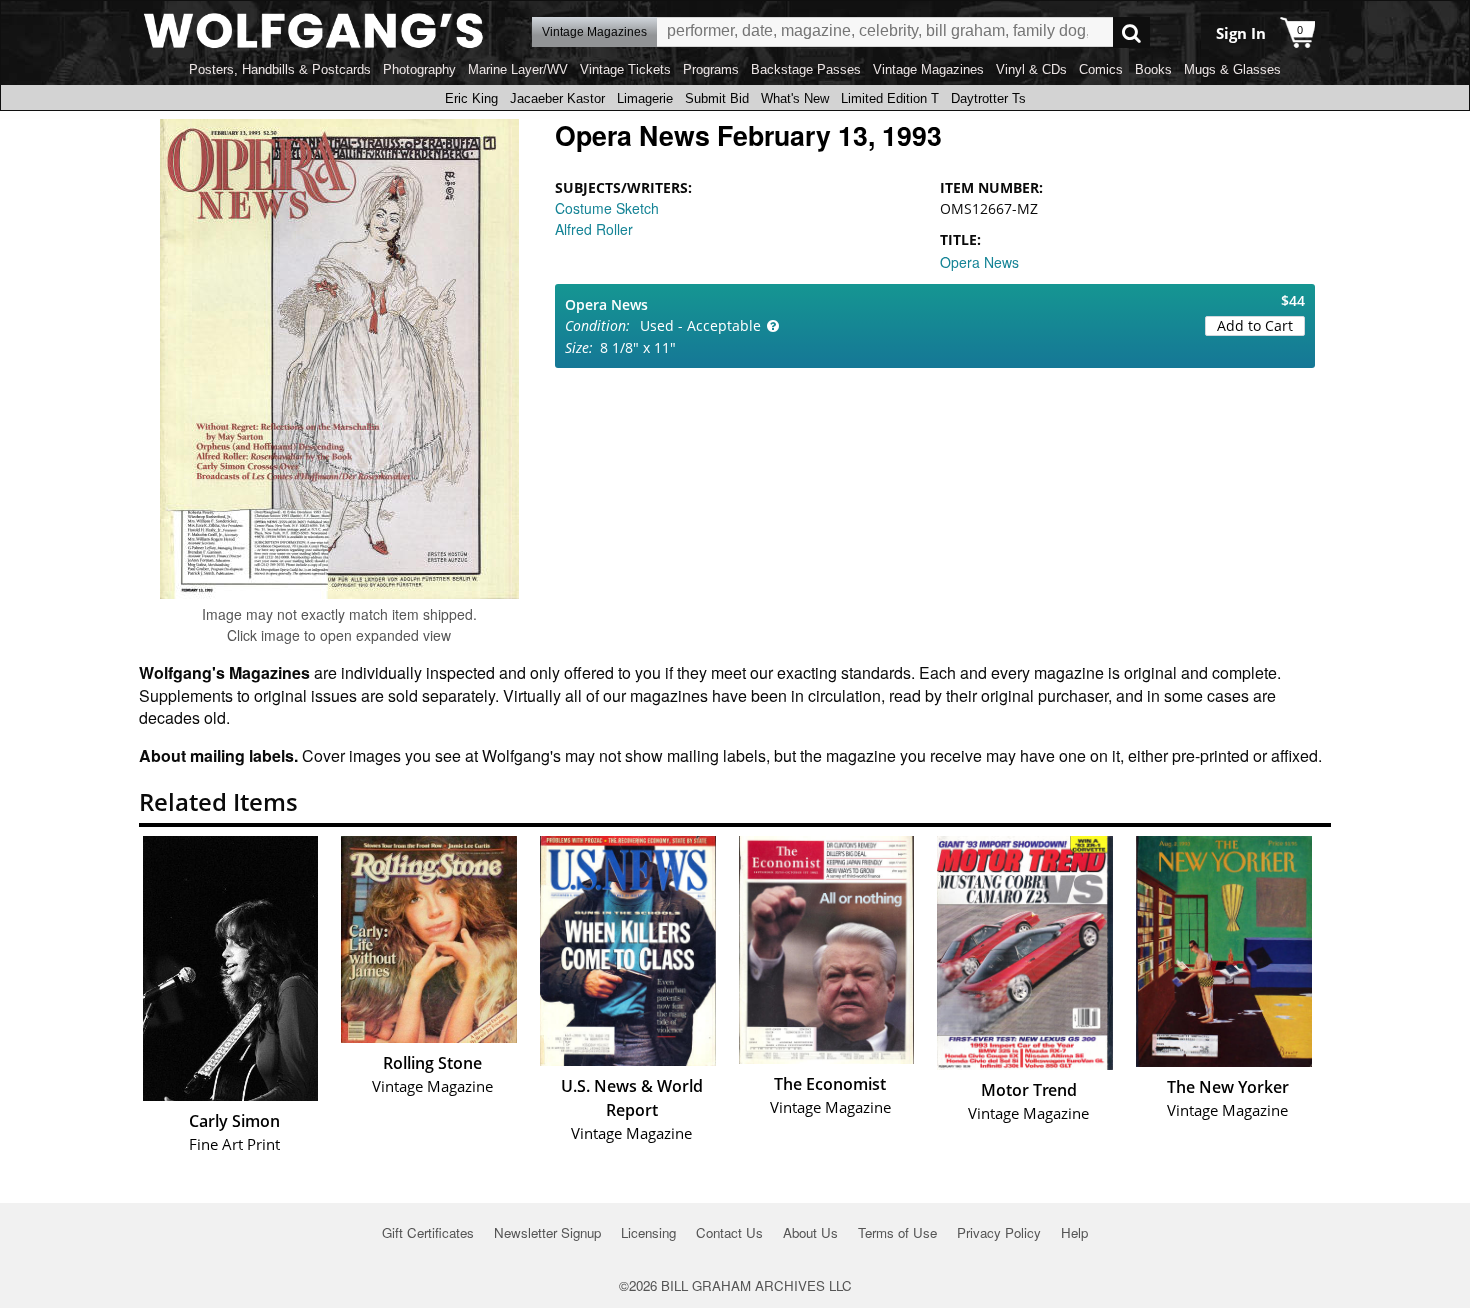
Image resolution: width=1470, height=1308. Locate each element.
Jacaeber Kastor (557, 98)
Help (1074, 1232)
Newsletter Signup (547, 1232)
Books (1153, 69)
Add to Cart (1255, 325)
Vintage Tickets (625, 69)
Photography (419, 69)
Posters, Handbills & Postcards (280, 69)
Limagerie (645, 98)
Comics (1101, 69)
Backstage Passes (806, 69)
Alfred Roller (594, 229)
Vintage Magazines (928, 69)
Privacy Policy (999, 1232)
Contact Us (729, 1232)
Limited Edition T (890, 98)
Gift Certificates (428, 1232)
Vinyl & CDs (1031, 69)
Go (1131, 32)
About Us (810, 1232)
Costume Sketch (607, 208)
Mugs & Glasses (1232, 69)
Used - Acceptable (700, 325)
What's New (795, 98)
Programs (711, 69)
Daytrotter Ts (988, 98)
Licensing (648, 1232)
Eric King (471, 98)
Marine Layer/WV (518, 69)
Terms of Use (897, 1232)
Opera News (979, 262)
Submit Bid (717, 98)
